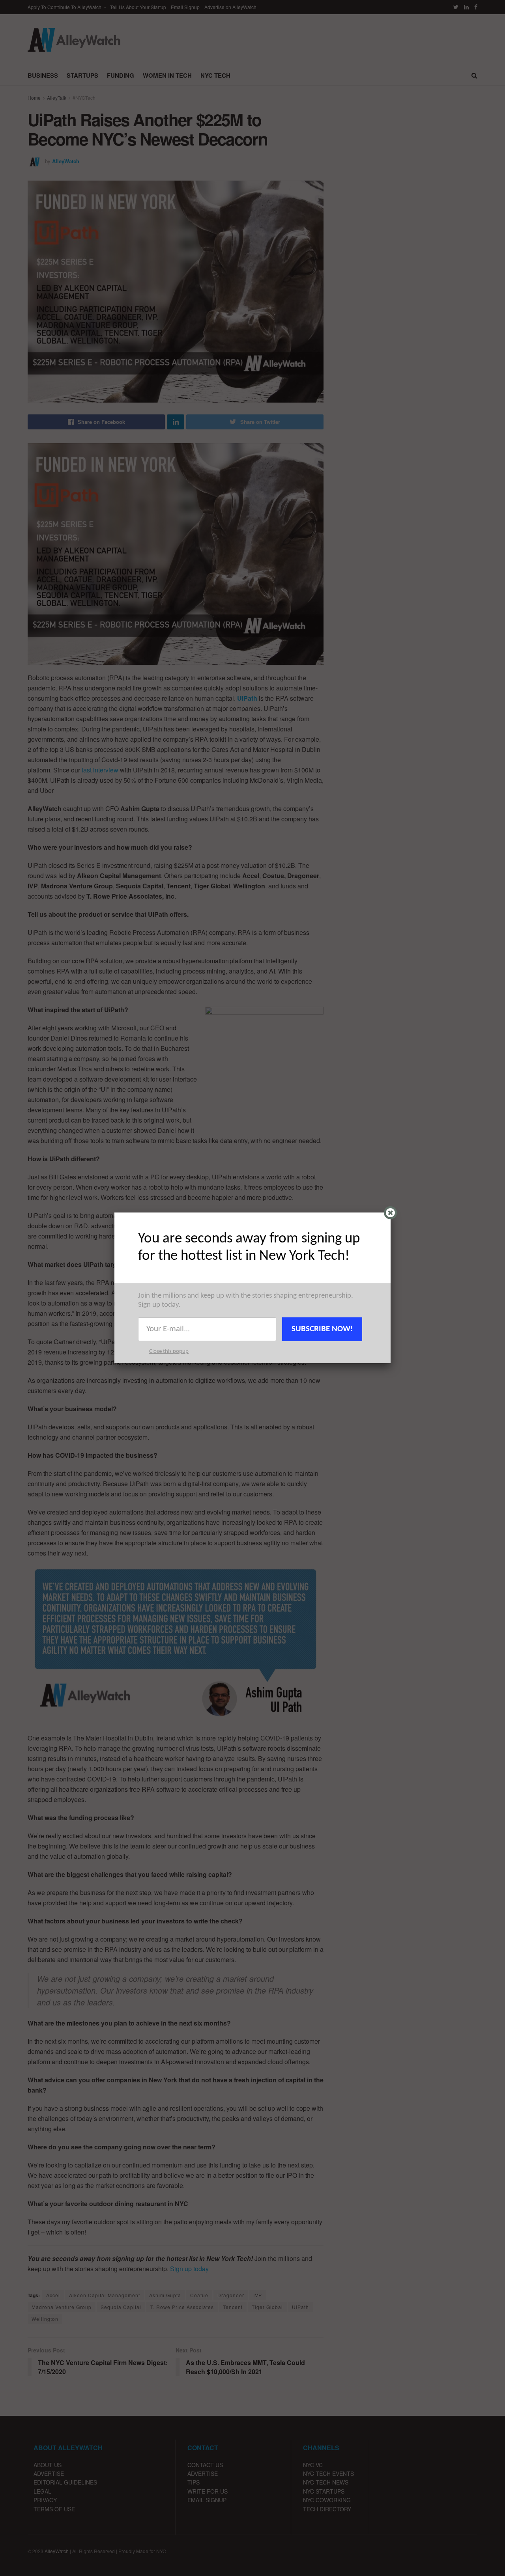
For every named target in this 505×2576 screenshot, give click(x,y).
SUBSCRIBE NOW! (322, 1329)
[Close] (390, 1213)
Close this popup (169, 1351)
